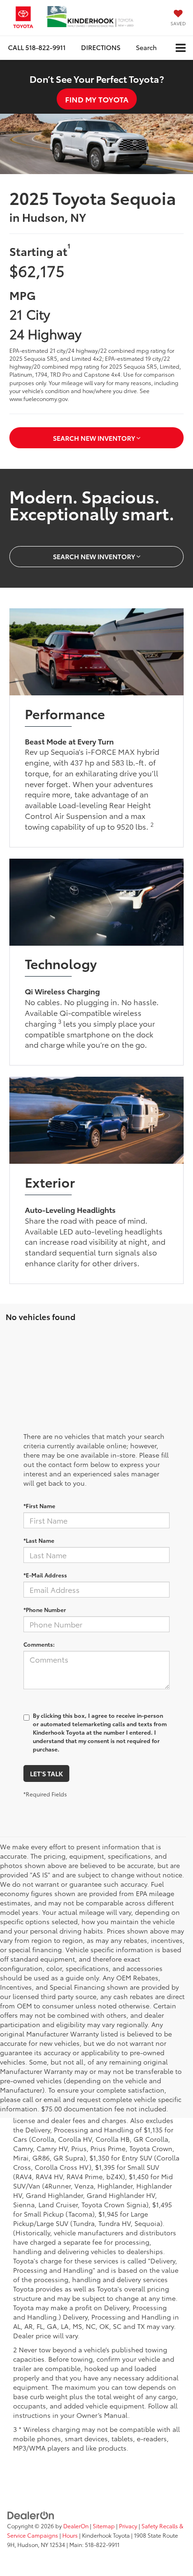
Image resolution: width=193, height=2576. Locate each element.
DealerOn (76, 2526)
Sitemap (104, 2526)
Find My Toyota (97, 99)
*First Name (39, 1506)
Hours (70, 2535)
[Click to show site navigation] (181, 48)
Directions (101, 47)
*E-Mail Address (45, 1575)
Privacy (128, 2526)
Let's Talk (46, 1773)
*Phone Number (45, 1609)
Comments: (39, 1644)
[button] (37, 47)
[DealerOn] (31, 2514)
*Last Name (39, 1540)
